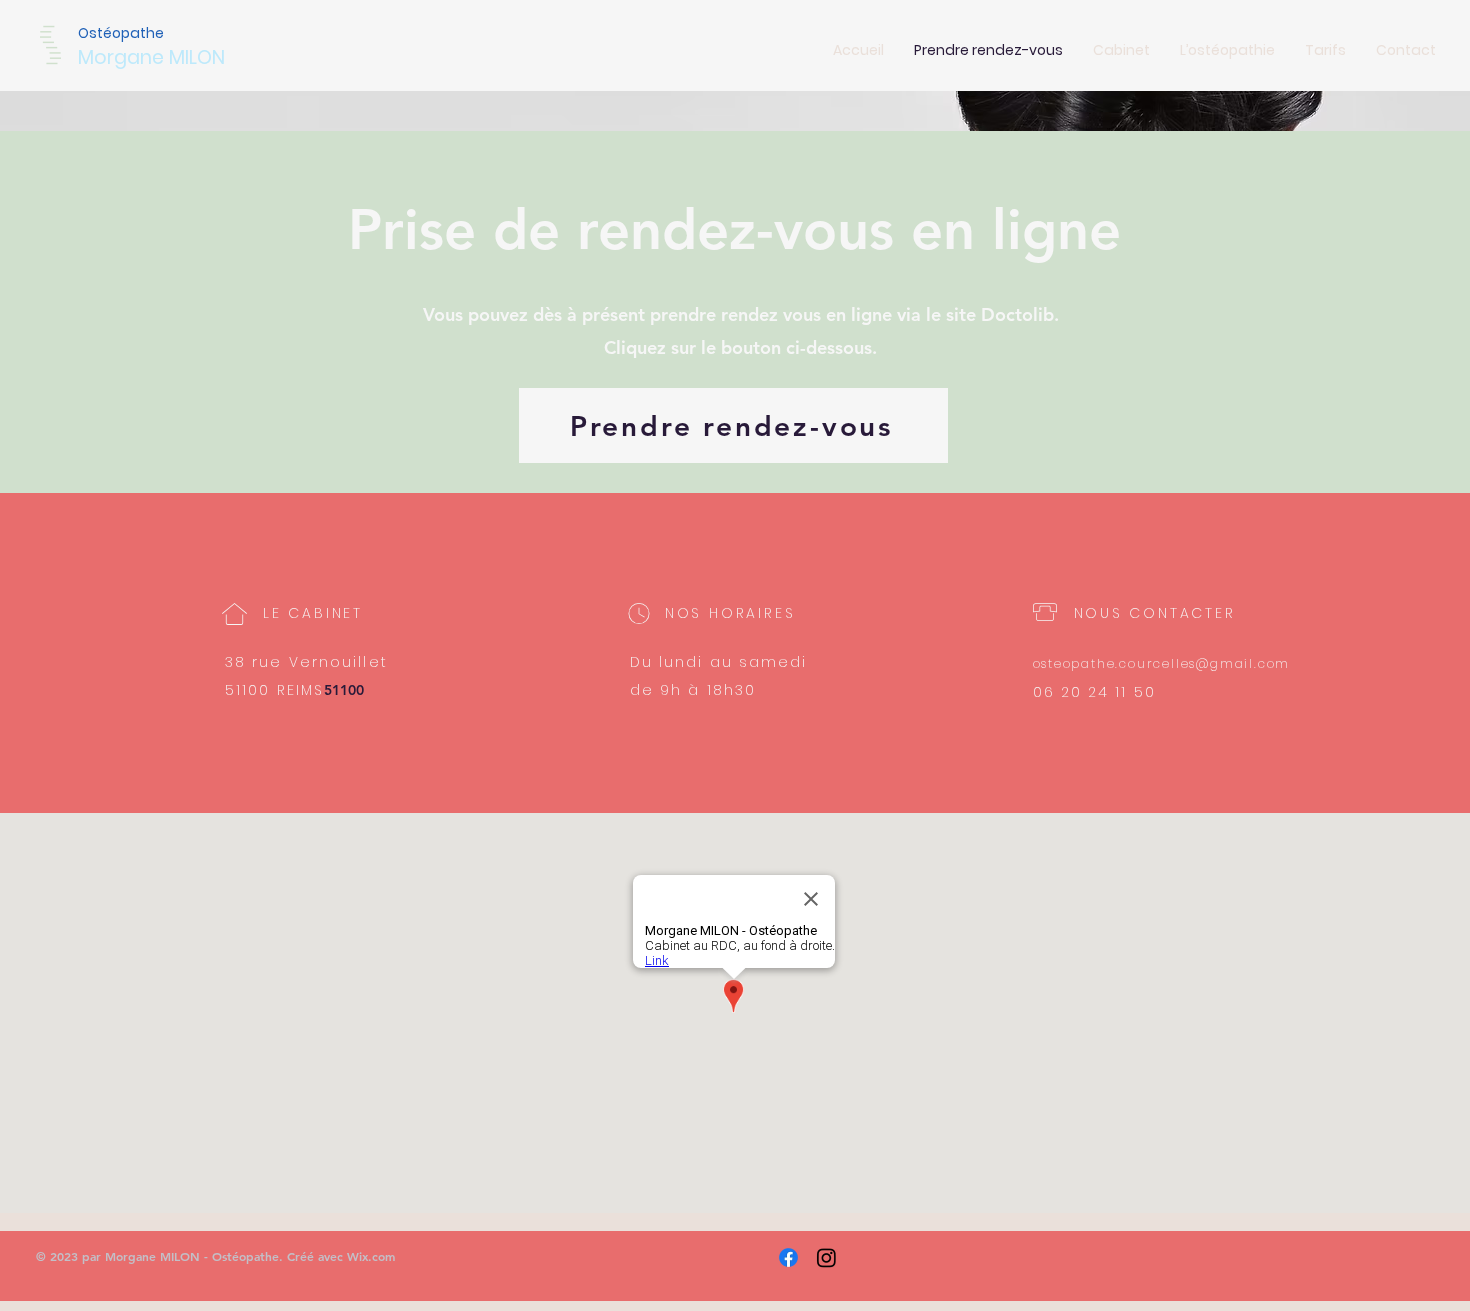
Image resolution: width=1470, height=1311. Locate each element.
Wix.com (371, 1256)
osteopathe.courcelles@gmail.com (1162, 663)
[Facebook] (788, 1257)
